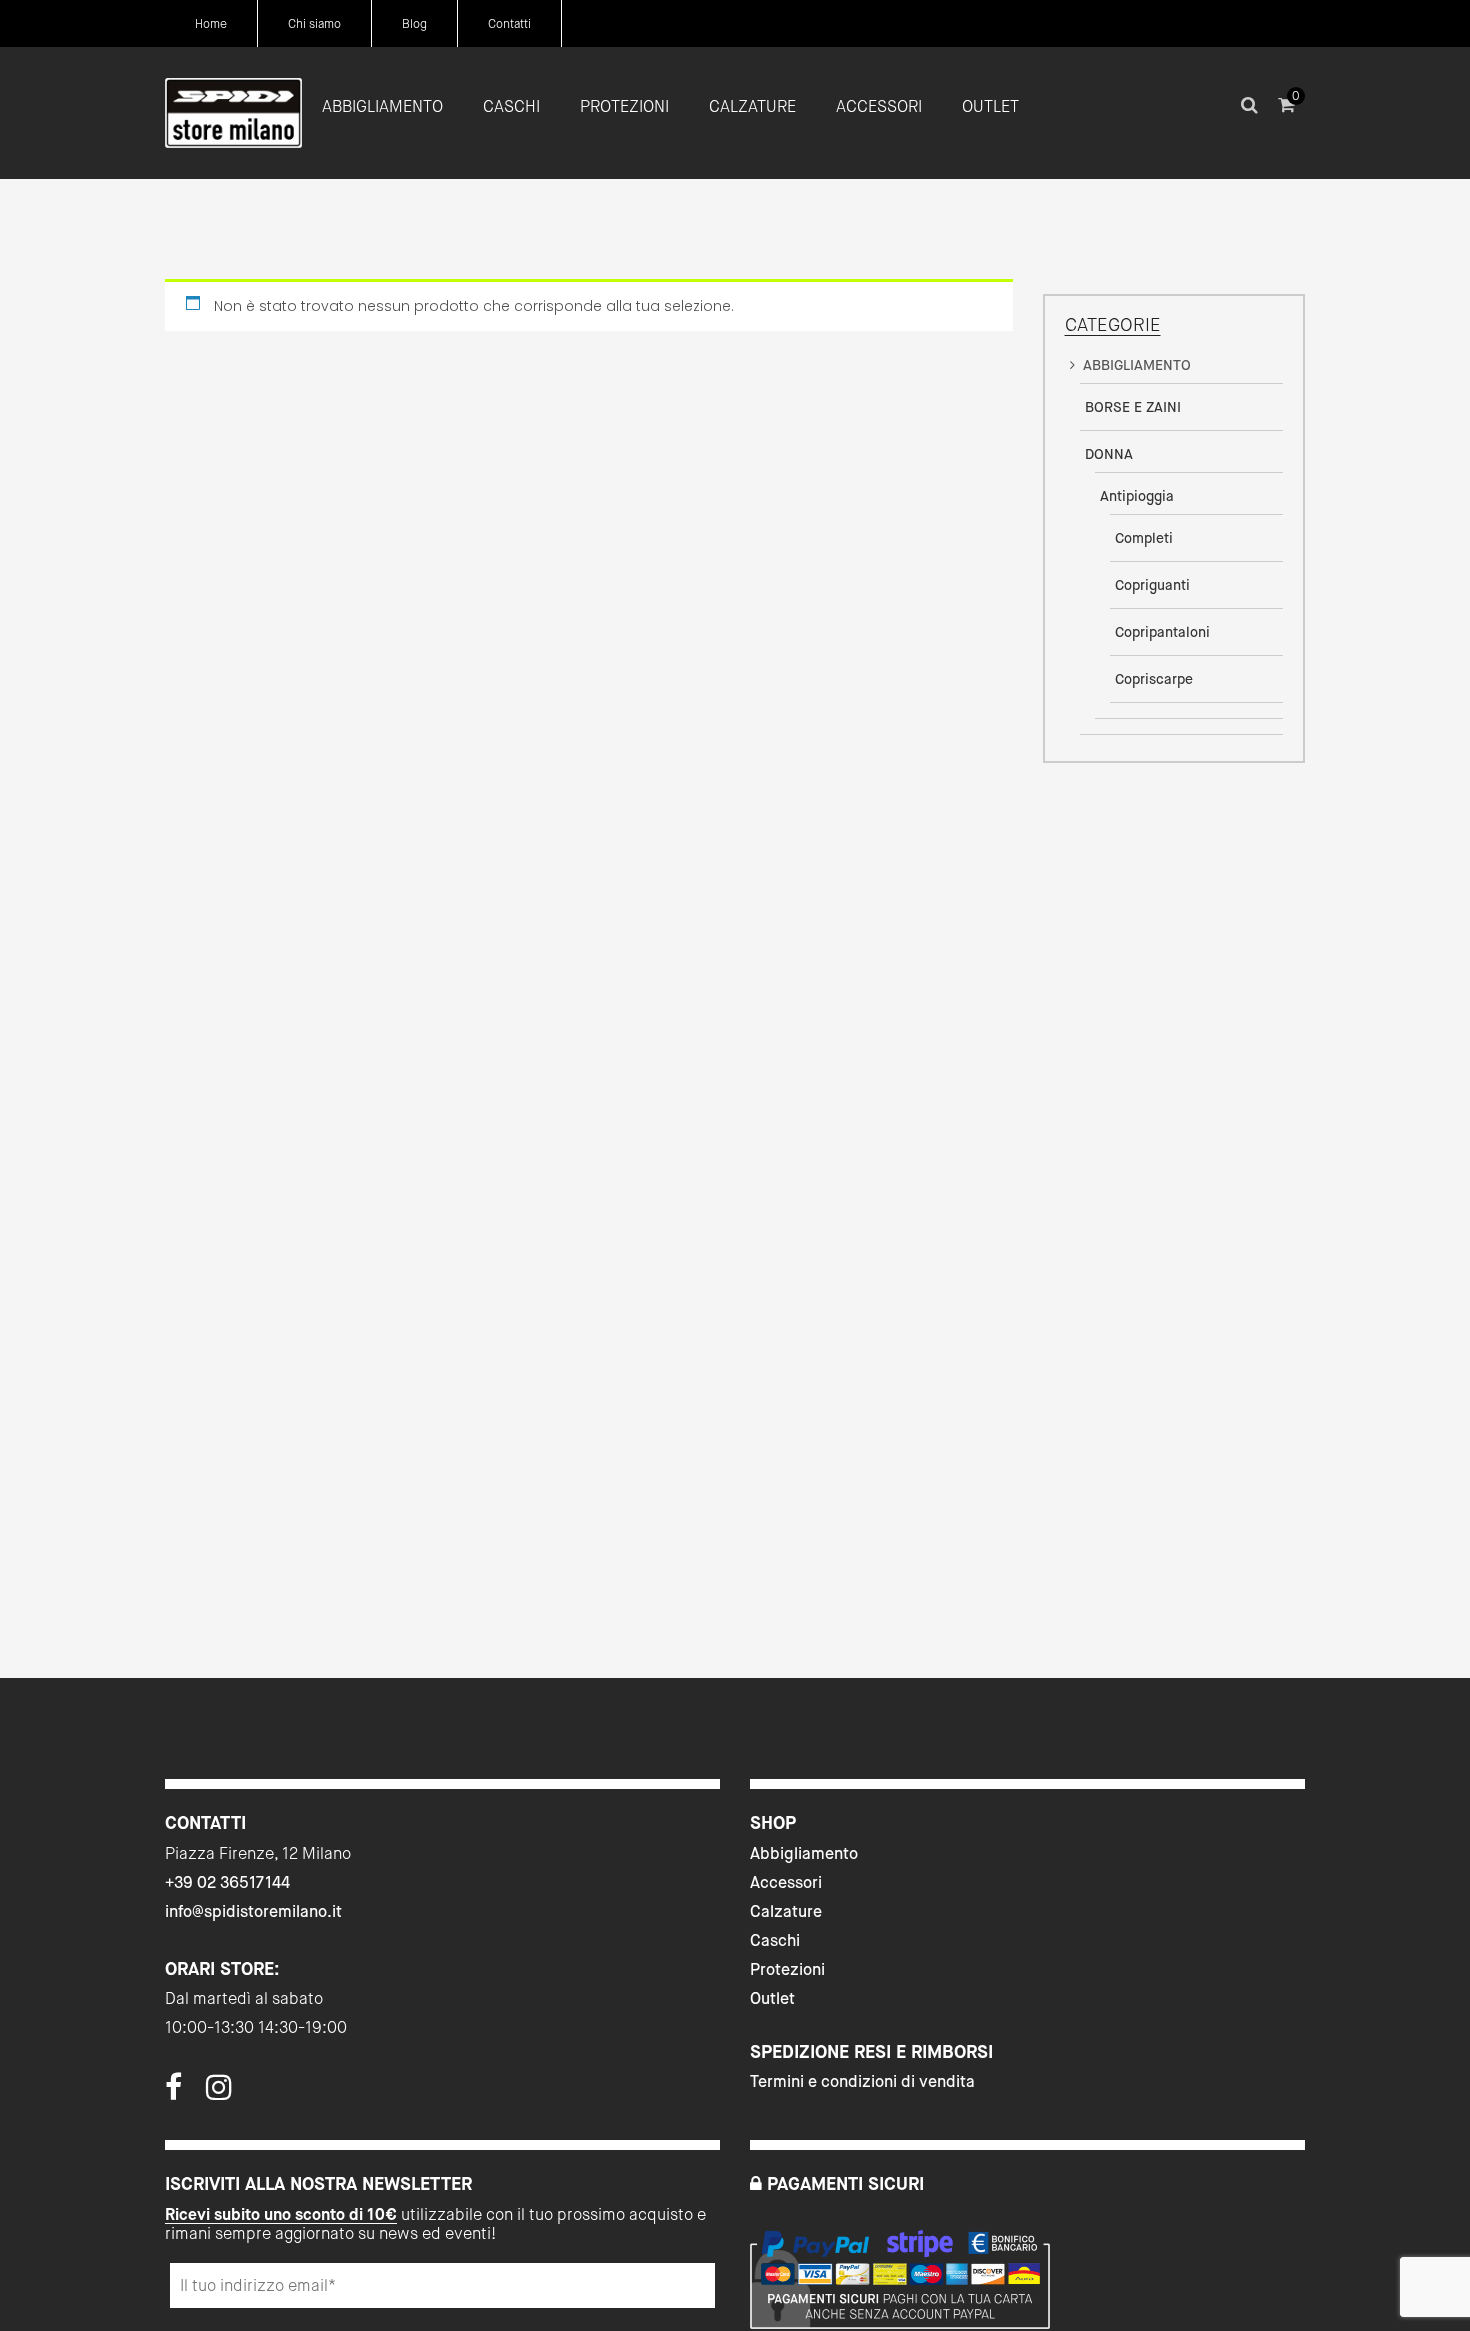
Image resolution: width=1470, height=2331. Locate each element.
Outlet (772, 1998)
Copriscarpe (1154, 679)
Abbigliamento (804, 1853)
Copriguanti (1152, 585)
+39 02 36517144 (227, 1882)
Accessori (786, 1882)
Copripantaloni (1162, 632)
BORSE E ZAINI (1133, 407)
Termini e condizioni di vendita (862, 2081)
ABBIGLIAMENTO (1137, 365)
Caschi (775, 1940)
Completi (1144, 538)
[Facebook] (173, 2093)
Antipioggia (1137, 496)
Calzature (786, 1911)
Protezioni (787, 1969)
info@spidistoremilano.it (253, 1911)
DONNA (1109, 454)
